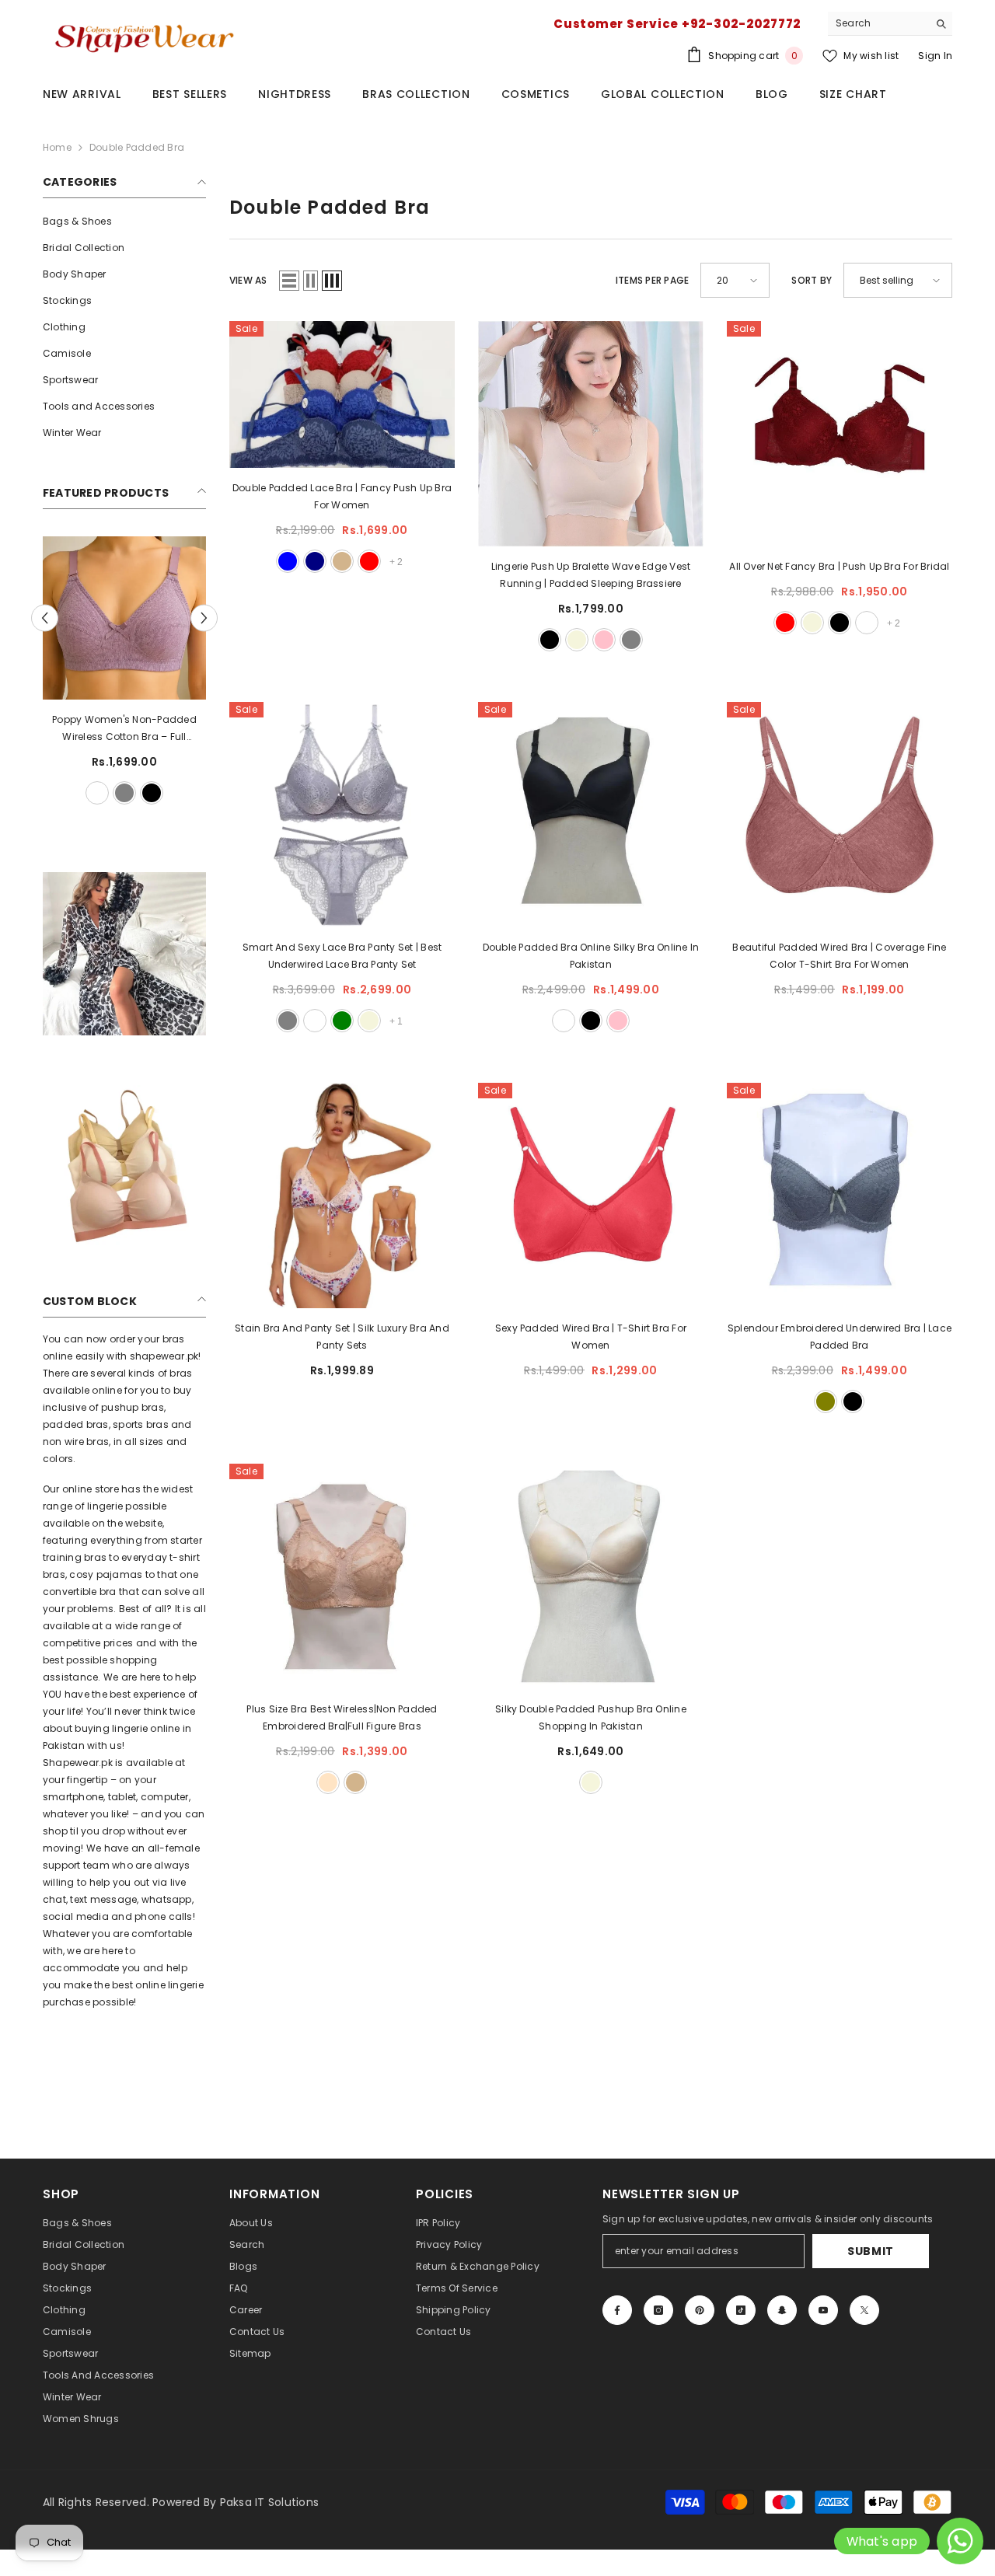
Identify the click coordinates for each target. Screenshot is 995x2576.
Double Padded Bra (137, 147)
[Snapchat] (782, 2310)
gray (631, 640)
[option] (120, 672)
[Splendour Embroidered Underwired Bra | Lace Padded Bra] (840, 1196)
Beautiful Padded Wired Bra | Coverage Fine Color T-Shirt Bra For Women (839, 956)
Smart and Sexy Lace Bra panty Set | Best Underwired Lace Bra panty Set (342, 956)
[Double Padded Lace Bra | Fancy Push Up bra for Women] (342, 394)
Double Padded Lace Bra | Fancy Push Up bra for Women (342, 496)
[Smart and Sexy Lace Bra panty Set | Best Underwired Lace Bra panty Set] (342, 815)
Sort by (812, 280)
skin (134, 793)
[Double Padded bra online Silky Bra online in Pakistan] (591, 815)
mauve (564, 1021)
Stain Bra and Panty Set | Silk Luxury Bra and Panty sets (342, 1337)
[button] (204, 618)
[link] (124, 954)
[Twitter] (864, 2310)
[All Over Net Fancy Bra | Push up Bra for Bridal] (840, 434)
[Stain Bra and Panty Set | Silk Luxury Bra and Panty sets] (342, 1196)
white (79, 793)
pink (604, 640)
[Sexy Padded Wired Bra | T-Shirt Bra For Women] (591, 1196)
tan (342, 561)
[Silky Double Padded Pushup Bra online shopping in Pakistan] (591, 1576)
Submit (871, 2251)
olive (826, 1401)
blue (288, 561)
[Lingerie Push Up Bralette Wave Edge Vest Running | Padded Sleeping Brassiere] (591, 434)
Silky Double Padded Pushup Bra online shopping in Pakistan (591, 1717)
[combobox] (878, 23)
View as (248, 280)
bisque (328, 1782)
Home (57, 147)
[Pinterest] (700, 2310)
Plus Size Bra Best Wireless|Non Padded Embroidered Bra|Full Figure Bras (342, 1717)
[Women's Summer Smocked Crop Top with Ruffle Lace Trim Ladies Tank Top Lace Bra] (120, 618)
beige (577, 640)
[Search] (890, 24)
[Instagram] (658, 2310)
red (369, 561)
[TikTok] (741, 2310)
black (106, 793)
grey (161, 793)
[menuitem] (124, 222)
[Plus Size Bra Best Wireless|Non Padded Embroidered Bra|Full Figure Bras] (342, 1576)
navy (315, 561)
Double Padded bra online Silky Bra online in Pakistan (591, 956)
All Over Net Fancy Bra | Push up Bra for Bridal (839, 566)
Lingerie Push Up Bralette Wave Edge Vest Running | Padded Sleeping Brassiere (591, 575)
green (342, 1021)
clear (315, 1021)
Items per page (652, 280)
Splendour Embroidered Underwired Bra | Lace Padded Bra (840, 1337)
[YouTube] (823, 2310)
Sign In (935, 56)
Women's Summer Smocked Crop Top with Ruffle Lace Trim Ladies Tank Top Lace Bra (120, 729)
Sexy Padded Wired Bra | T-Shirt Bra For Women (591, 1337)
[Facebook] (617, 2310)
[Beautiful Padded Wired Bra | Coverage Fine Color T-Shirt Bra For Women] (840, 815)
